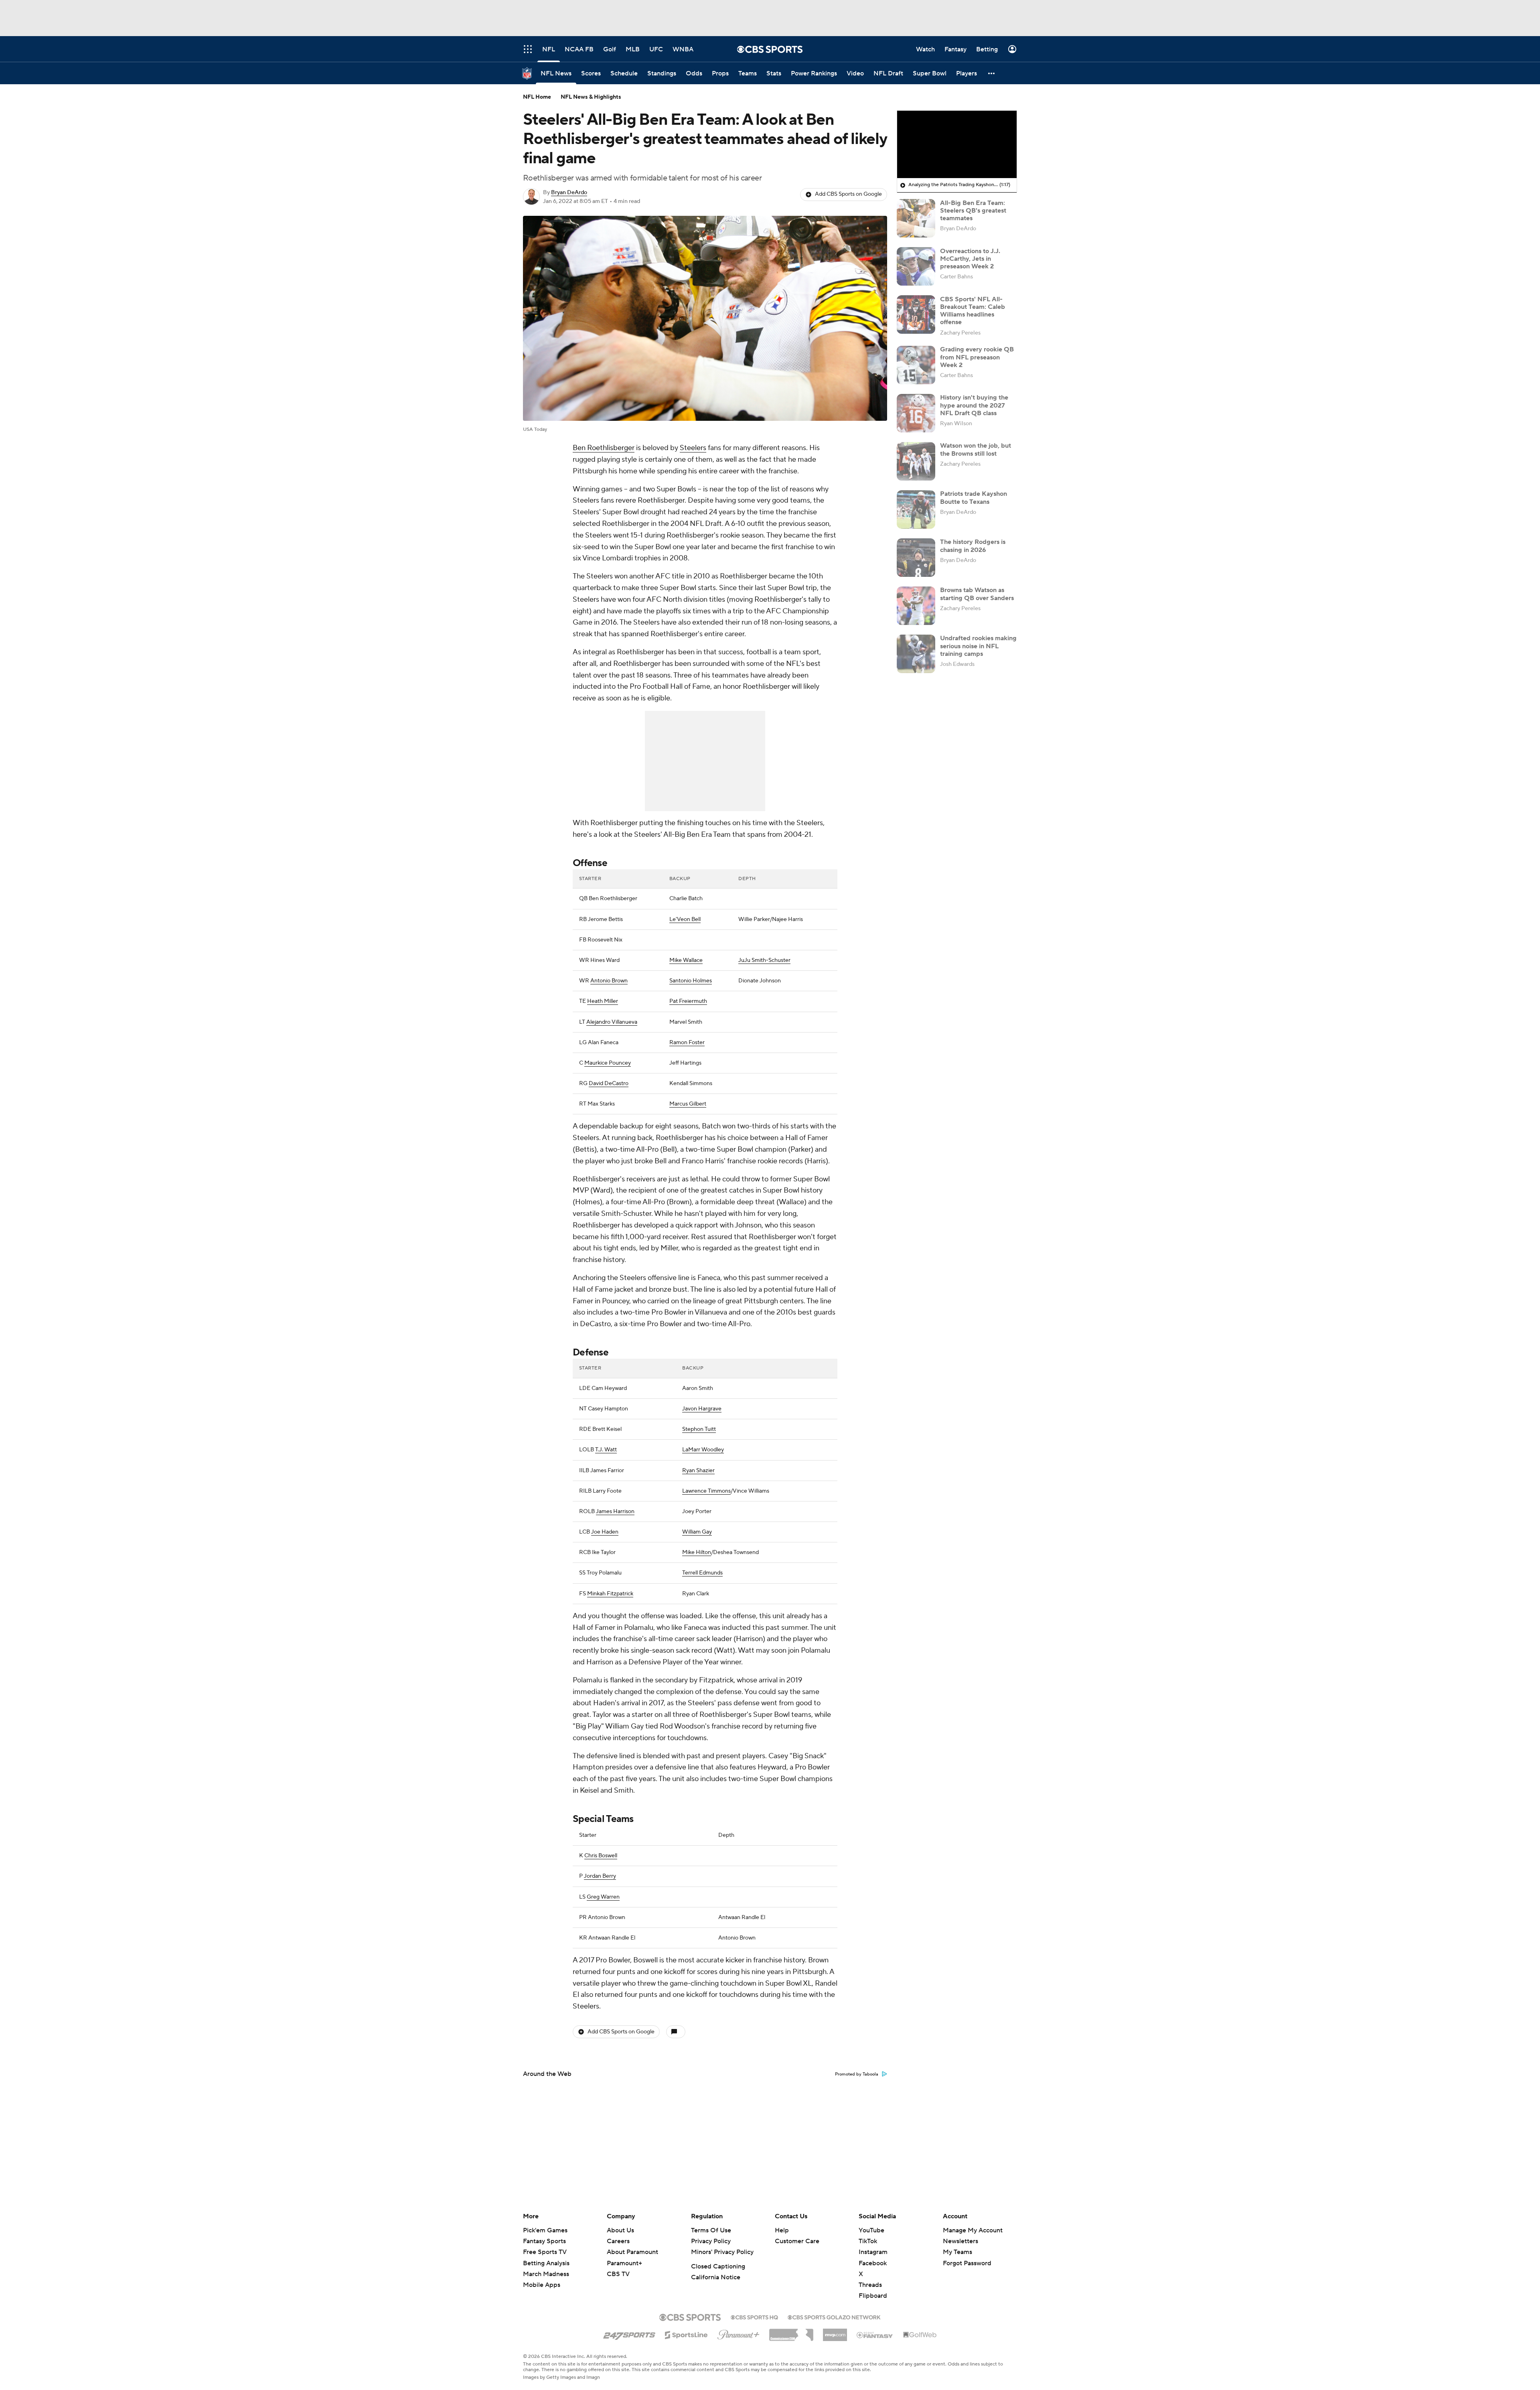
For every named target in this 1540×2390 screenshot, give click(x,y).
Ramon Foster (687, 1043)
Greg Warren (603, 1897)
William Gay (697, 1532)
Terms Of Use (711, 2230)
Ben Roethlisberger (604, 448)
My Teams (957, 2252)
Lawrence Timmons (706, 1491)
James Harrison (615, 1512)
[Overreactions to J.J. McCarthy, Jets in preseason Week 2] (916, 266)
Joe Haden (605, 1532)
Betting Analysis (546, 2263)
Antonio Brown (609, 981)
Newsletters (960, 2241)
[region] (957, 144)
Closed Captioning (718, 2266)
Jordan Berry (600, 1876)
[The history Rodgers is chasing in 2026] (916, 558)
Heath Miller (603, 1001)
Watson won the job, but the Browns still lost (976, 449)
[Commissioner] (791, 2332)
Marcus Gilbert (688, 1104)
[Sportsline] (686, 2334)
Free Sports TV (545, 2252)
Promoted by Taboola (857, 2074)
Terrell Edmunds (702, 1573)
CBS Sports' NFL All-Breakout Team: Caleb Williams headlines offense (973, 310)
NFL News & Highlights (591, 97)
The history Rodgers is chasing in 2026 (973, 546)
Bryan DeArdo (569, 193)
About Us (620, 2230)
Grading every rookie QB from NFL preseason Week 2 (977, 357)
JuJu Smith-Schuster (764, 960)
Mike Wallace (686, 960)
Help (782, 2230)
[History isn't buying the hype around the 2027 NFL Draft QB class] (916, 413)
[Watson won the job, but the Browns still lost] (916, 461)
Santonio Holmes (691, 981)
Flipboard (873, 2296)
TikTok (868, 2241)
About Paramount (632, 2252)
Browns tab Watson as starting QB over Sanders (977, 594)
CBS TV (618, 2274)
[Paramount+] (739, 2333)
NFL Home (537, 97)
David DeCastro (609, 1083)
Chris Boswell (601, 1856)
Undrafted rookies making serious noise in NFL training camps (978, 646)
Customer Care (797, 2241)
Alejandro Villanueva (612, 1022)
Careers (618, 2241)
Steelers (693, 448)
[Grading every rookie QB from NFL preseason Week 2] (916, 365)
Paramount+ (624, 2263)
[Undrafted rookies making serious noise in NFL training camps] (916, 654)
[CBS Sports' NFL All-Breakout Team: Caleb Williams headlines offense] (916, 314)
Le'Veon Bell (685, 919)
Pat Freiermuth (688, 1001)
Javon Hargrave (702, 1409)
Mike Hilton (697, 1552)
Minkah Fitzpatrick (610, 1594)
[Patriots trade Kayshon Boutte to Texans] (916, 509)
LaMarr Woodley (703, 1450)
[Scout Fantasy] (875, 2335)
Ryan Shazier (698, 1471)
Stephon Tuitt (699, 1429)
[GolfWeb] (920, 2335)
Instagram (873, 2252)
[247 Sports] (629, 2333)
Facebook (873, 2263)
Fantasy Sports (544, 2241)
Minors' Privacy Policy (722, 2252)
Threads (870, 2285)
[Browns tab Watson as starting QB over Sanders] (916, 606)
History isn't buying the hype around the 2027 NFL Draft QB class (974, 405)
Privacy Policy (711, 2241)
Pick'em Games (545, 2230)
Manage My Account (973, 2230)
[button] (992, 73)
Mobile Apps (542, 2285)
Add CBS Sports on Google (848, 194)
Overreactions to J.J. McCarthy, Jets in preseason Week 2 (970, 258)
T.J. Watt (606, 1450)
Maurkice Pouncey (608, 1063)
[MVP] (835, 2332)
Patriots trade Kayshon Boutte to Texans (974, 498)
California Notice (716, 2277)
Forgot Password (967, 2263)
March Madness (546, 2274)
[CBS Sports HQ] (754, 2317)
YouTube (871, 2230)
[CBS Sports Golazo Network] (834, 2317)
